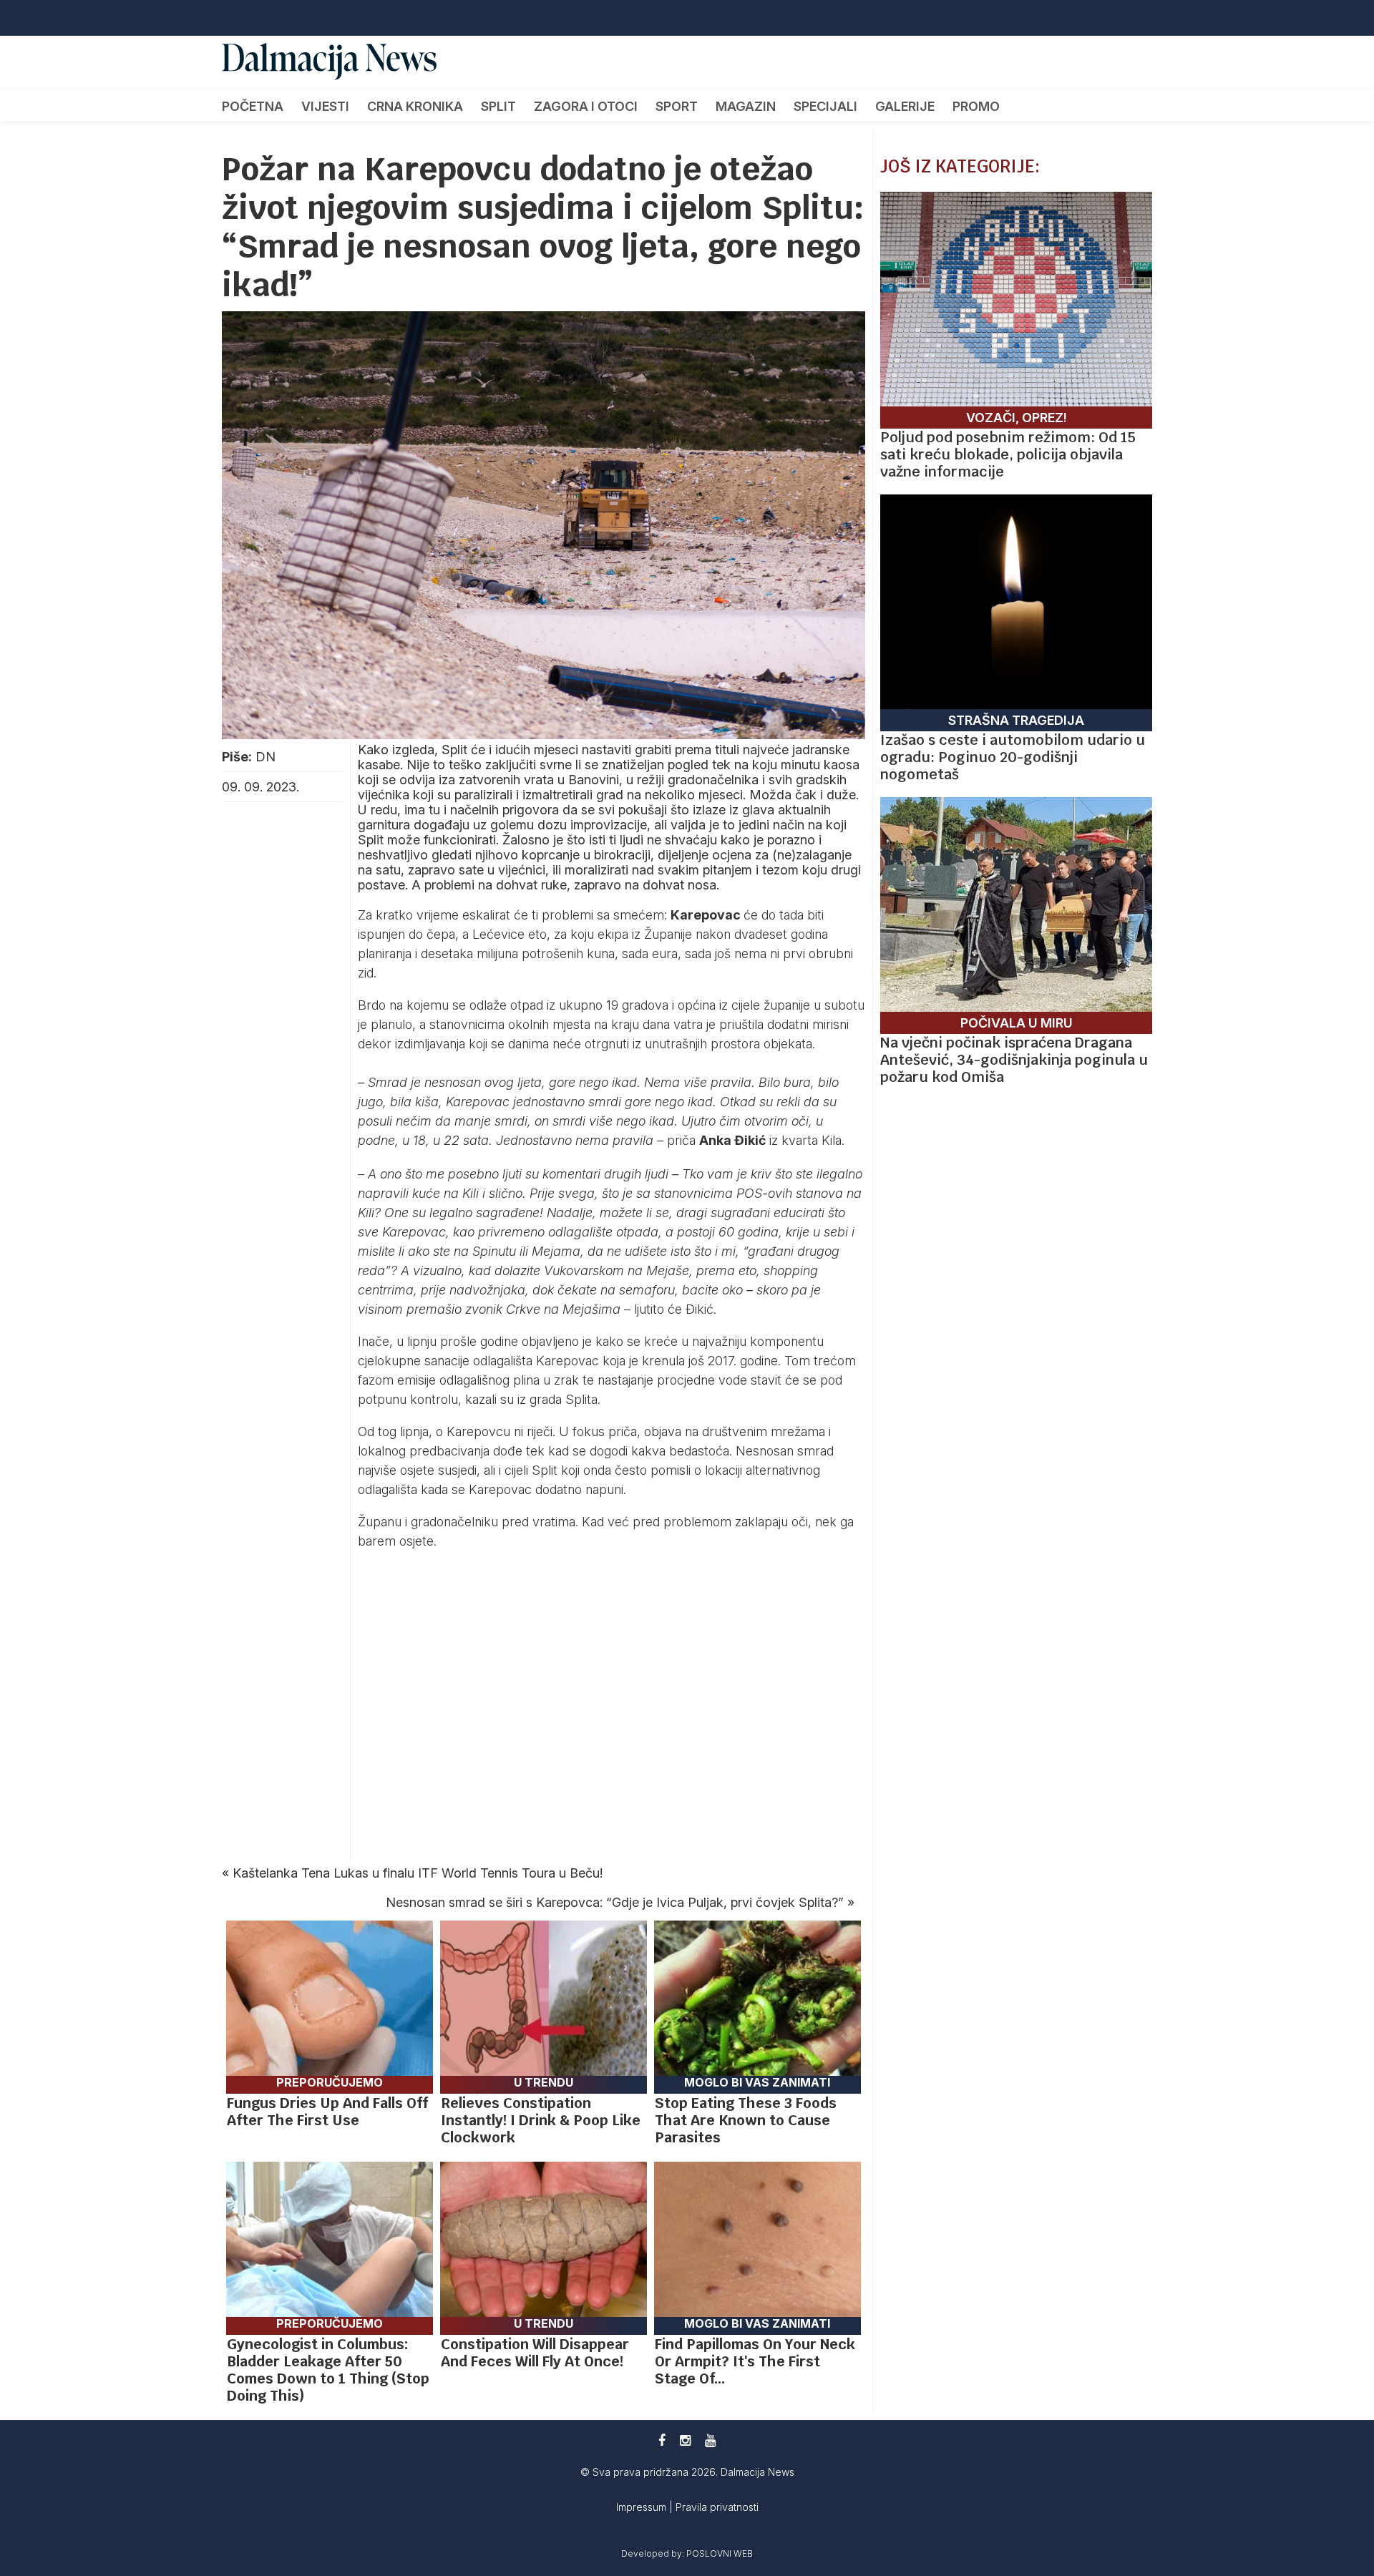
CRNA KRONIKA (415, 106)
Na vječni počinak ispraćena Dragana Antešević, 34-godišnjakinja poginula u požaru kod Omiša (1014, 1060)
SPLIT (498, 106)
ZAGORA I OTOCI (586, 106)
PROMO (976, 106)
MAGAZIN (746, 106)
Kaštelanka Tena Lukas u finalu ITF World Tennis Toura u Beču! (418, 1873)
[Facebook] (662, 2440)
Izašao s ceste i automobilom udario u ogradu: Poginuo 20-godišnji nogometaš (1013, 757)
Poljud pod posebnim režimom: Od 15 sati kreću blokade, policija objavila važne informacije (1008, 454)
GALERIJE (905, 106)
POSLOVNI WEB (720, 2553)
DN (265, 757)
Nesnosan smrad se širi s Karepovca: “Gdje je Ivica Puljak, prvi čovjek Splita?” (615, 1902)
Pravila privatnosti (717, 2507)
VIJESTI (325, 106)
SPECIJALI (825, 106)
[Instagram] (685, 2440)
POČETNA (253, 106)
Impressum (643, 2507)
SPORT (677, 106)
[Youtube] (710, 2440)
